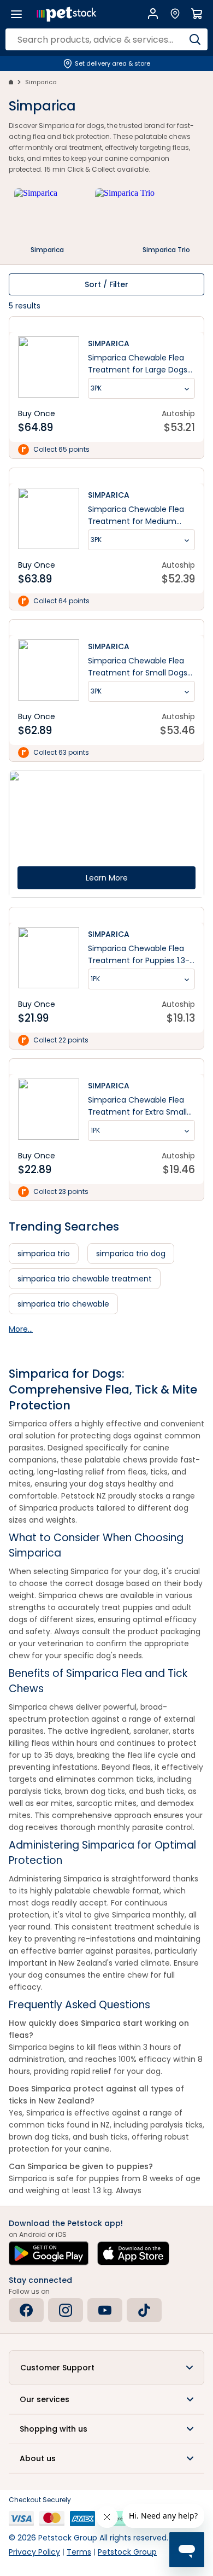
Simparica (41, 82)
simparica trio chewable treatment (85, 1279)
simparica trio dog (131, 1254)
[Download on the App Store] (133, 2253)
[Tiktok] (144, 2310)
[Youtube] (105, 2310)
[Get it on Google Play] (49, 2253)
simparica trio (44, 1254)
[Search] (195, 39)
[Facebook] (26, 2310)
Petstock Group (127, 2552)
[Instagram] (66, 2310)
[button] (106, 2368)
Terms (79, 2552)
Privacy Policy (34, 2552)
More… (21, 1329)
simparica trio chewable (63, 1304)
